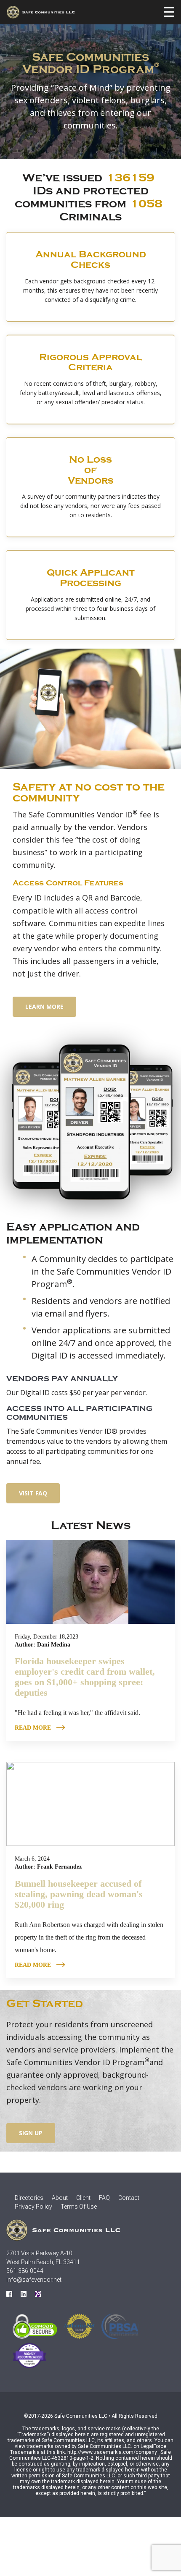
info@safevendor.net (34, 2280)
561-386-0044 (25, 2271)
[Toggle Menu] (169, 12)
